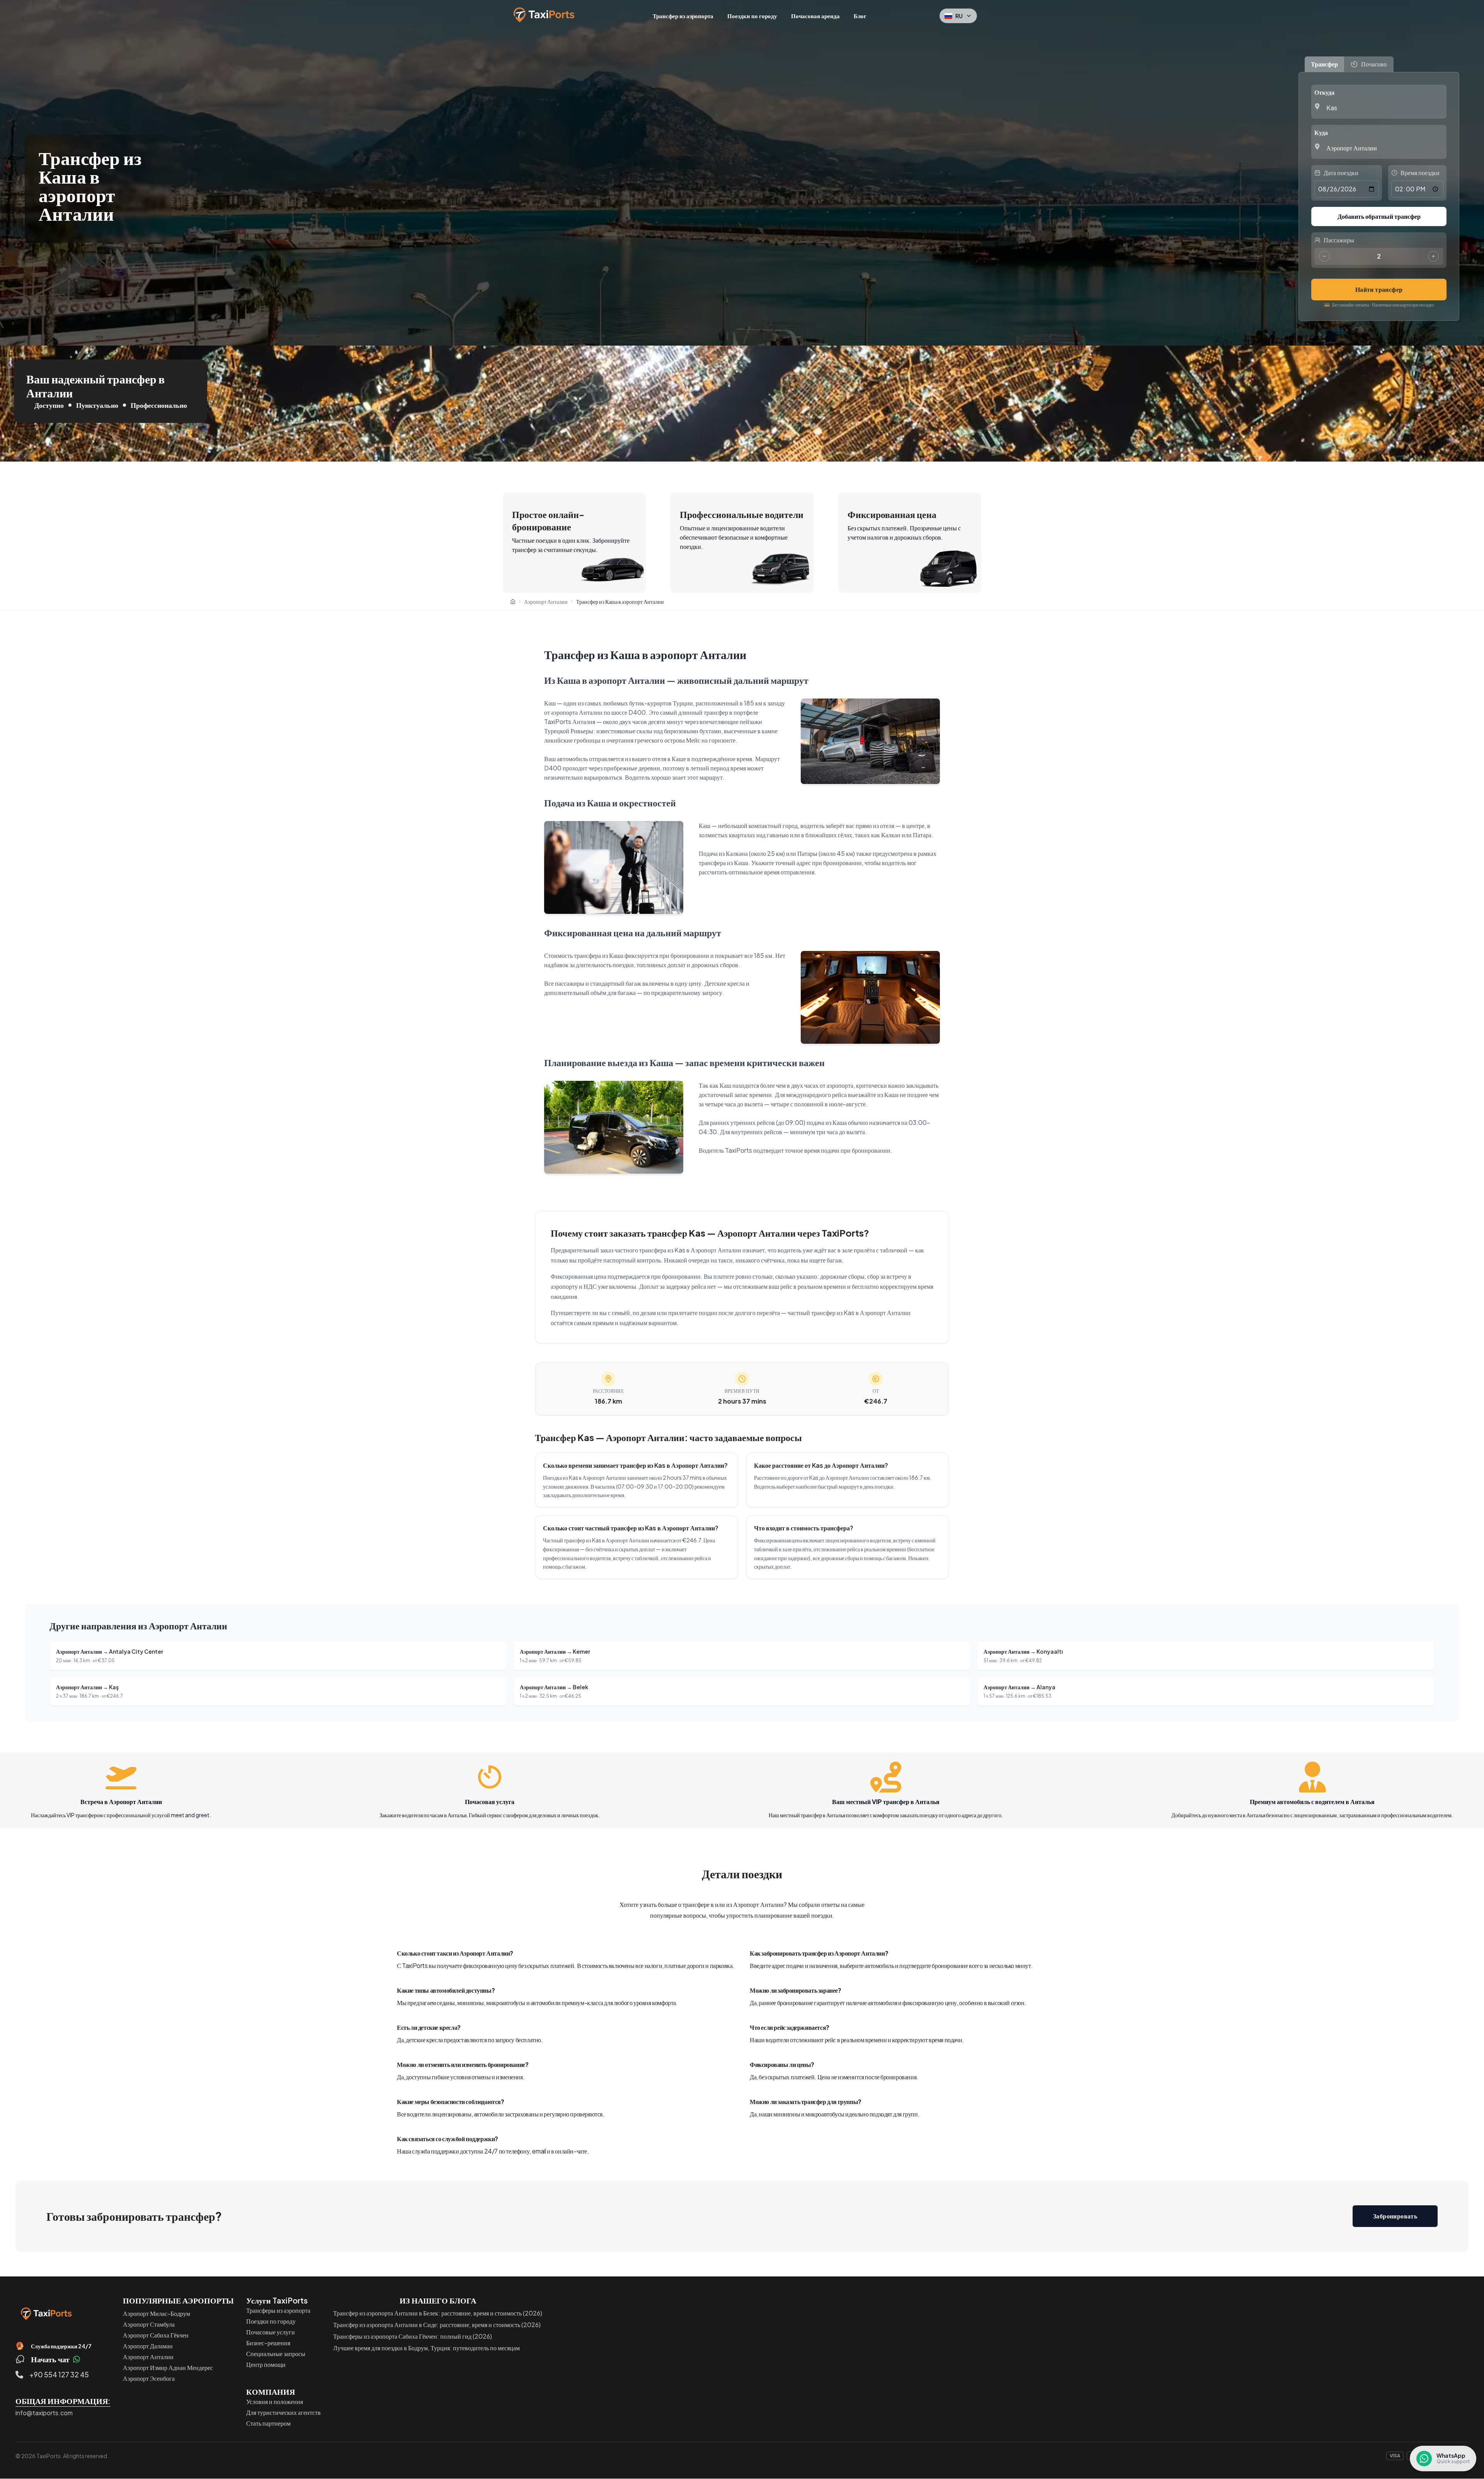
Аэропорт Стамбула (149, 2324)
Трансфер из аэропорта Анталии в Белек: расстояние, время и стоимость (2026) (438, 2313)
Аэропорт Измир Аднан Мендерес (168, 2367)
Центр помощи (266, 2364)
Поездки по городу (752, 16)
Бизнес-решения (268, 2343)
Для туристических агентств (283, 2412)
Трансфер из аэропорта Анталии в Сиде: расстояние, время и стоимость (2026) (437, 2325)
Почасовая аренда (815, 16)
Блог (860, 16)
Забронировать (1395, 2216)
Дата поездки (1341, 173)
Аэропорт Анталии (148, 2357)
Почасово (1374, 64)
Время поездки (1420, 173)
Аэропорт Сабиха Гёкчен (156, 2335)
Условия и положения (275, 2401)
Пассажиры (1339, 240)
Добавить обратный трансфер (1379, 216)
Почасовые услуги (271, 2332)
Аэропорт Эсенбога (149, 2378)
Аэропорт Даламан (148, 2346)
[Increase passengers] (1433, 256)
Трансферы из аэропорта (278, 2310)
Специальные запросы (276, 2354)
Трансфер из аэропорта (683, 16)
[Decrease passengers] (1324, 256)
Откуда (1324, 92)
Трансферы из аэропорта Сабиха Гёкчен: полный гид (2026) (413, 2336)
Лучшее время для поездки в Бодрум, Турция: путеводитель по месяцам (426, 2348)
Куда (1321, 132)
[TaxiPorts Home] (46, 2314)
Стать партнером (268, 2423)
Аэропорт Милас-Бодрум (157, 2313)
